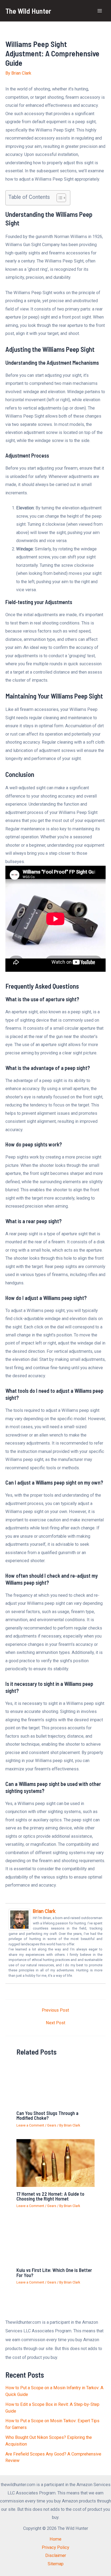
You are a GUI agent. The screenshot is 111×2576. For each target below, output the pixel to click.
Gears (52, 2125)
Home (55, 2539)
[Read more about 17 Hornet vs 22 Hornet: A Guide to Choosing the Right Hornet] (55, 2163)
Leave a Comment (30, 2125)
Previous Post (55, 2010)
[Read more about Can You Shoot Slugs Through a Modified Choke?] (55, 2084)
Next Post (55, 2023)
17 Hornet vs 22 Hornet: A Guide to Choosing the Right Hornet (50, 2196)
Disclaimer (56, 2555)
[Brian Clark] (19, 1919)
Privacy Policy (55, 2547)
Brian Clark (44, 1911)
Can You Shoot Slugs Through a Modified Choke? (47, 2115)
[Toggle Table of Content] (59, 198)
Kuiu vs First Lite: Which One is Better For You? (54, 2272)
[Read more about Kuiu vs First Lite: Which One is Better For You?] (55, 2241)
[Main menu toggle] (100, 11)
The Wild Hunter (28, 11)
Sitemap (56, 2564)
